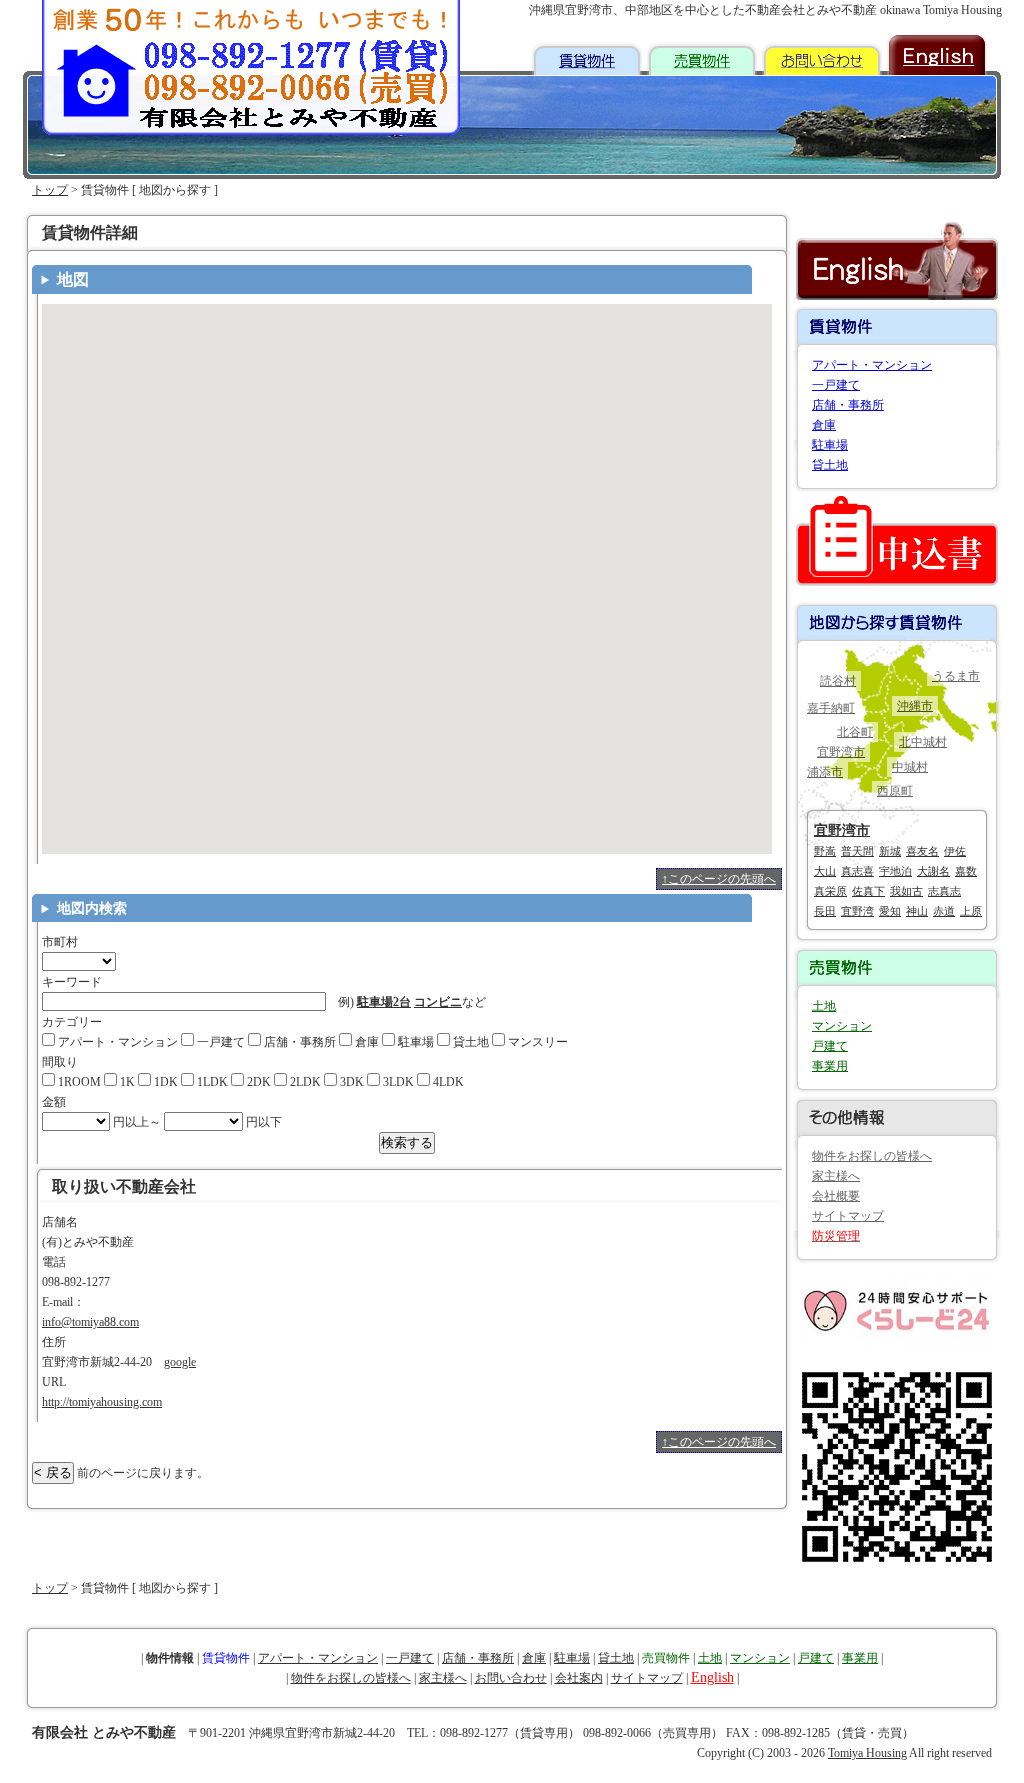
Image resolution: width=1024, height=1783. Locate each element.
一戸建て (219, 1042)
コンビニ (438, 1002)
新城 (890, 851)
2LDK (304, 1082)
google (180, 1362)
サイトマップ (848, 1216)
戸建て (830, 1046)
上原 (971, 911)
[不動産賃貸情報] (587, 55)
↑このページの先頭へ (719, 879)
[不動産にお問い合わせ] (822, 55)
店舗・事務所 (298, 1042)
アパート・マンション (116, 1042)
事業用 (830, 1066)
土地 (824, 1006)
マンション (842, 1026)
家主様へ (836, 1176)
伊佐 (955, 851)
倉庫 (365, 1042)
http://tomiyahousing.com (102, 1402)
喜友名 (922, 851)
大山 (825, 871)
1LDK (211, 1082)
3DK (350, 1082)
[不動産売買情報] (702, 55)
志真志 (944, 891)
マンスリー (536, 1042)
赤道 (944, 911)
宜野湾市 (841, 752)
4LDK (447, 1082)
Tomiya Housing (867, 1753)
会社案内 (579, 1678)
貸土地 (469, 1042)
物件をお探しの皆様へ (872, 1156)
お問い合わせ (511, 1678)
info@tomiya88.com (90, 1322)
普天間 (857, 851)
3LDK (397, 1082)
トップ (50, 190)
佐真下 (868, 891)
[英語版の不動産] (937, 55)
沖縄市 (915, 706)
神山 (917, 911)
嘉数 (966, 871)
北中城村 (923, 742)
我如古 (906, 891)
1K (126, 1082)
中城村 (910, 767)
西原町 (895, 791)
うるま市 (956, 676)
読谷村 (838, 681)
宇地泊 (895, 871)
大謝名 (933, 871)
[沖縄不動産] (252, 80)
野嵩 (825, 851)
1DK (164, 1082)
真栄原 (830, 891)
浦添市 (825, 772)
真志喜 (857, 871)
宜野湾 (857, 911)
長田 (825, 911)
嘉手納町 (831, 708)
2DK (257, 1082)
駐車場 (414, 1042)
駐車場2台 (384, 1002)
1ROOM (78, 1082)
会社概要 (836, 1196)
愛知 (890, 911)
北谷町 (855, 732)
